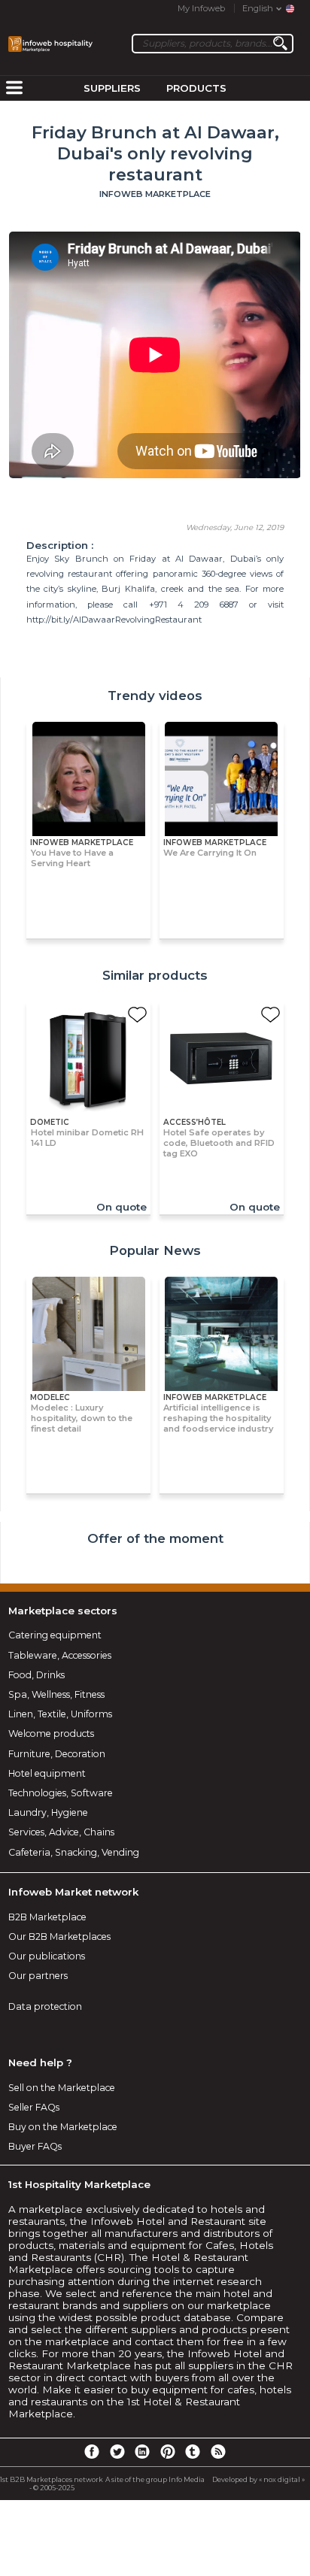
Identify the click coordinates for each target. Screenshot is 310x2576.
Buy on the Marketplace (63, 2127)
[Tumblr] (193, 2451)
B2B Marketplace (47, 1917)
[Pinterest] (168, 2451)
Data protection (45, 2006)
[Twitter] (117, 2451)
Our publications (47, 1956)
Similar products (155, 975)
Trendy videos (155, 696)
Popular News (155, 1250)
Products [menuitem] (196, 88)
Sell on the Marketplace (62, 2088)
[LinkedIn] (142, 2451)
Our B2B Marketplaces (59, 1937)
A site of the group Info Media (155, 2479)
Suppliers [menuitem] (112, 88)
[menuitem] (14, 89)
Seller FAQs (34, 2107)
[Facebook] (92, 2451)
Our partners (38, 1976)
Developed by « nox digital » (258, 2479)
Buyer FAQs (35, 2146)
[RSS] (218, 2451)
